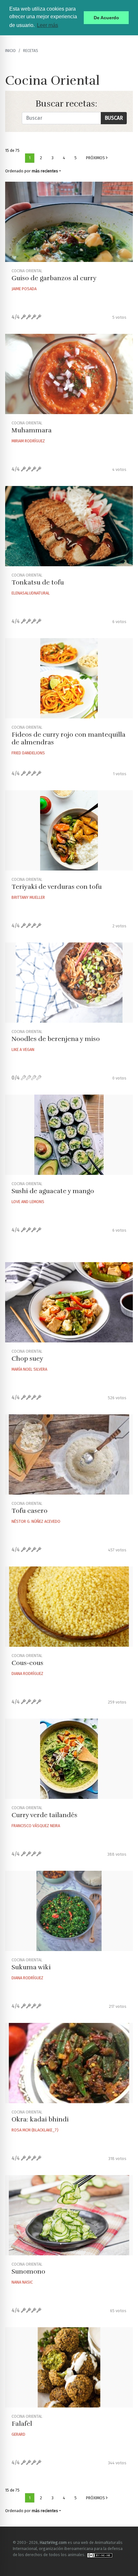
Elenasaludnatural (31, 593)
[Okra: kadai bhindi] (69, 2063)
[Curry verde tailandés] (69, 1759)
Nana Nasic (22, 2282)
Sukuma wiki (31, 1967)
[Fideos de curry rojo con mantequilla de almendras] (69, 678)
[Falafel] (69, 2367)
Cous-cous (27, 1663)
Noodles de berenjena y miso (56, 1039)
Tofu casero (30, 1511)
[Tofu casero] (69, 1454)
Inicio (10, 51)
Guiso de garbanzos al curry (54, 278)
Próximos (96, 158)
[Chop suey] (69, 1302)
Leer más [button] (47, 25)
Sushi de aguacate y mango (53, 1191)
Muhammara (32, 430)
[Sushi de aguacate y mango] (69, 1135)
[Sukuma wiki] (69, 1911)
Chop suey (27, 1359)
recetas (31, 51)
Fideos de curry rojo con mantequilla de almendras (69, 738)
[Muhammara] (69, 374)
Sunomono (28, 2272)
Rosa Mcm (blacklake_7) (35, 2130)
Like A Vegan (23, 1049)
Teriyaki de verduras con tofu (57, 887)
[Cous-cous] (69, 1607)
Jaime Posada (24, 289)
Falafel (22, 2424)
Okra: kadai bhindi (40, 2119)
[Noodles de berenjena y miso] (69, 983)
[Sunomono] (69, 2215)
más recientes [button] (45, 171)
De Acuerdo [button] (106, 18)
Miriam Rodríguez (28, 441)
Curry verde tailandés (44, 1815)
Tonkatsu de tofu (38, 582)
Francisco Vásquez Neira (36, 1826)
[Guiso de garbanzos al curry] (69, 222)
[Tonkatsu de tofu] (69, 526)
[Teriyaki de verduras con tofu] (69, 830)
